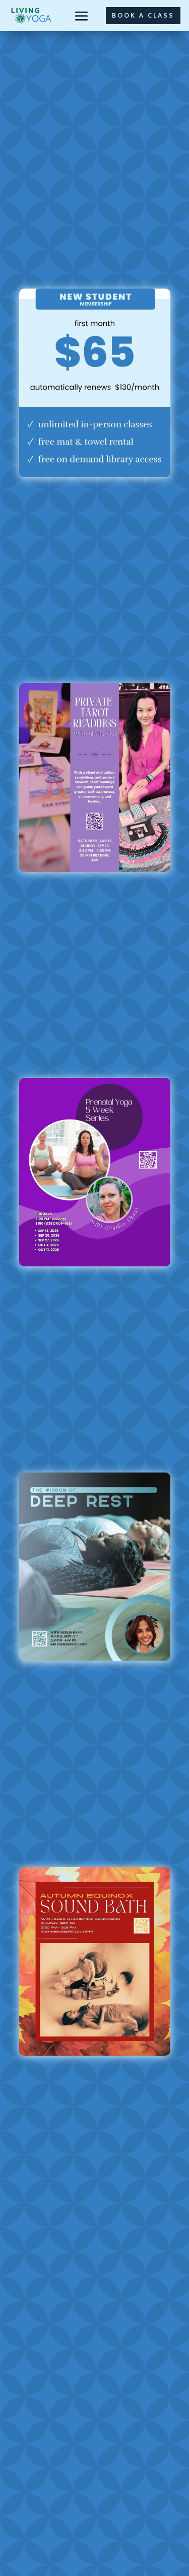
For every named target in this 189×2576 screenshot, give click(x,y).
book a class (143, 15)
